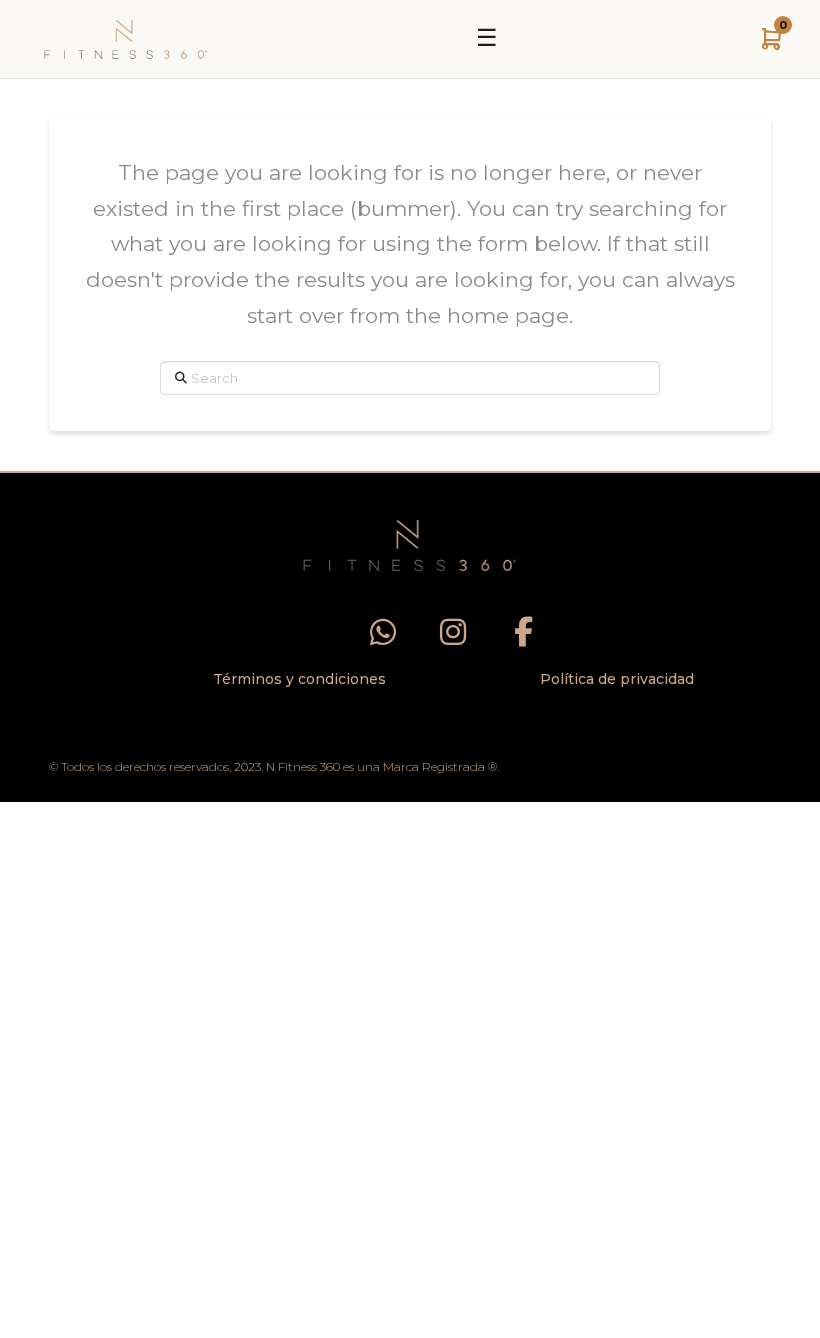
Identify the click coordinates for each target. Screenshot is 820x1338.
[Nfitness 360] (126, 39)
